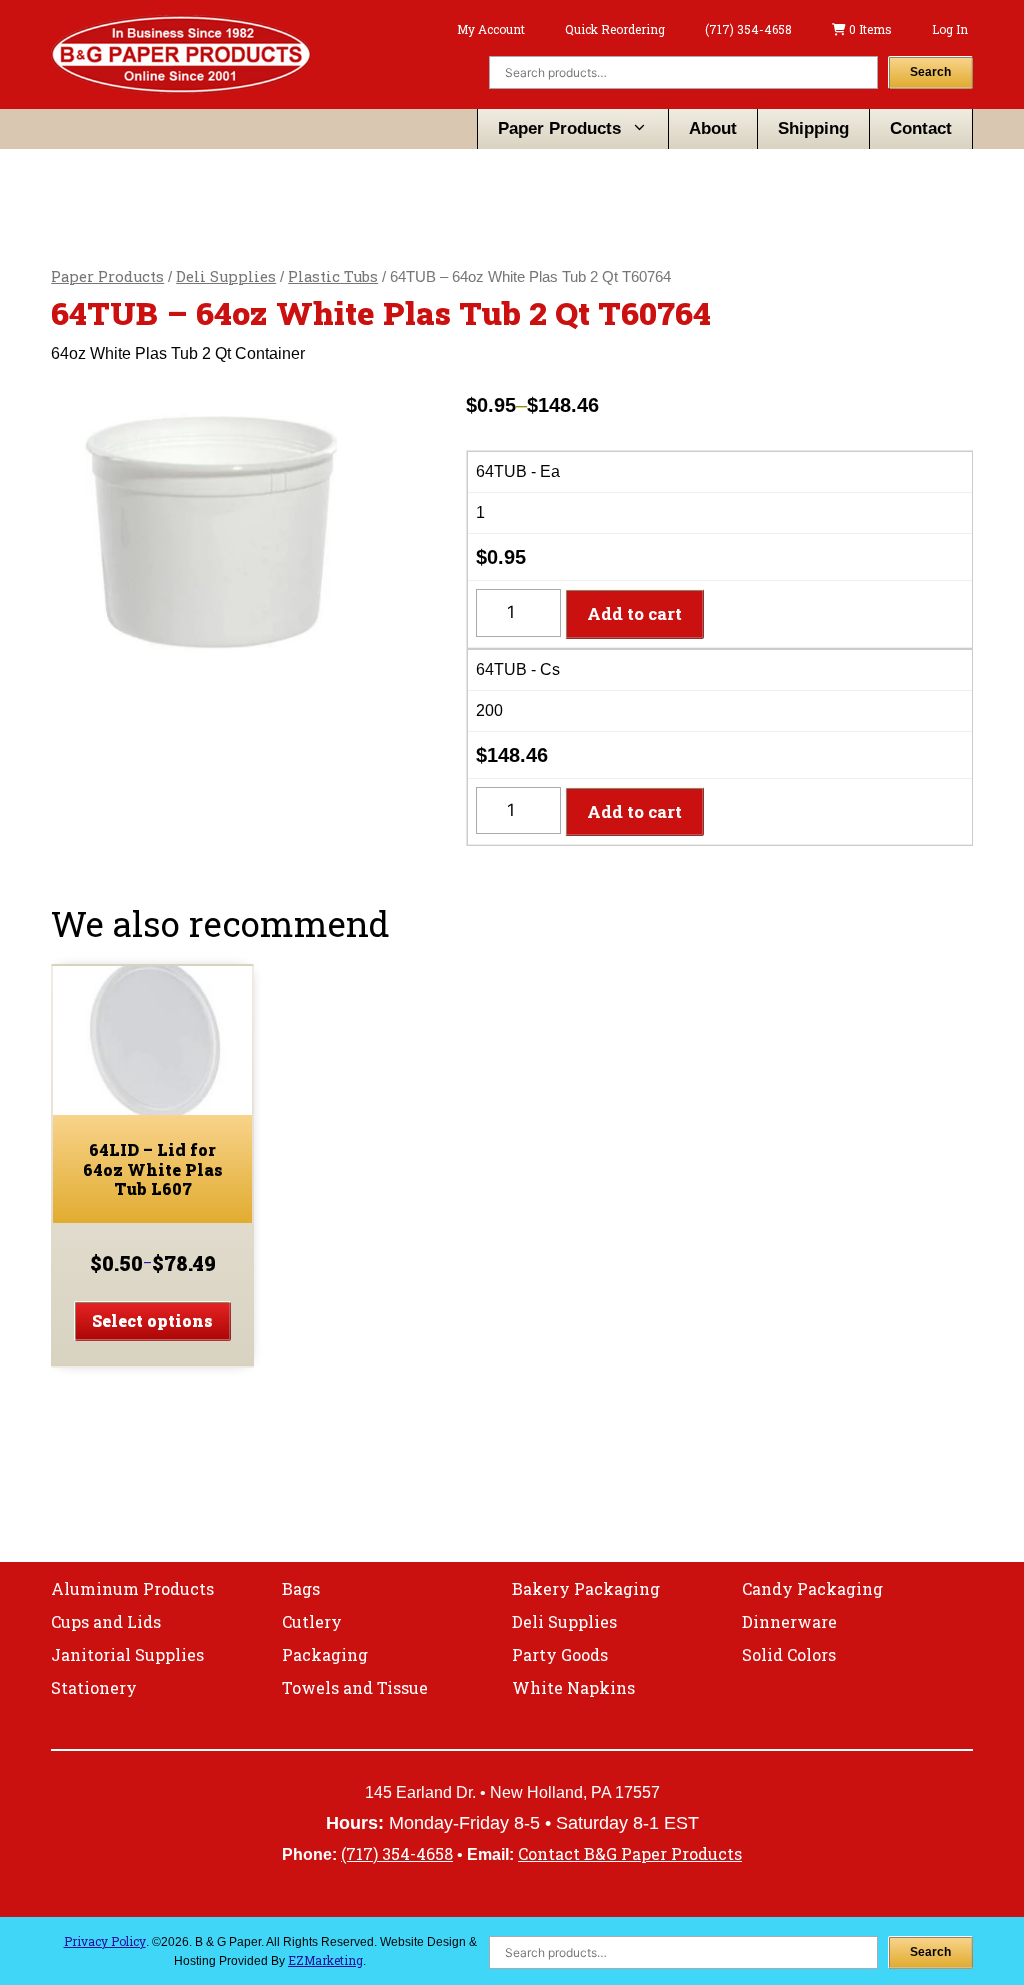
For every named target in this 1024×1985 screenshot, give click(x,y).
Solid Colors (789, 1654)
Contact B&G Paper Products (630, 1853)
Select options (152, 1320)
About (713, 128)
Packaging (325, 1654)
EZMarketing (325, 1960)
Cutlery (312, 1621)
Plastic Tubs (333, 276)
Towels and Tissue (355, 1687)
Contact (921, 128)
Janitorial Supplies (127, 1654)
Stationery (94, 1687)
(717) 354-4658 (748, 29)
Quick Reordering (615, 29)
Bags (301, 1588)
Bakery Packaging (586, 1588)
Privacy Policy (105, 1941)
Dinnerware (789, 1621)
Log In (950, 29)
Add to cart (634, 613)
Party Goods (560, 1654)
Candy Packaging (812, 1588)
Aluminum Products (132, 1588)
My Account (491, 29)
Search (930, 72)
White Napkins (573, 1687)
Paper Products (559, 128)
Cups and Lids (106, 1621)
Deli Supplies (226, 276)
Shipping (813, 128)
